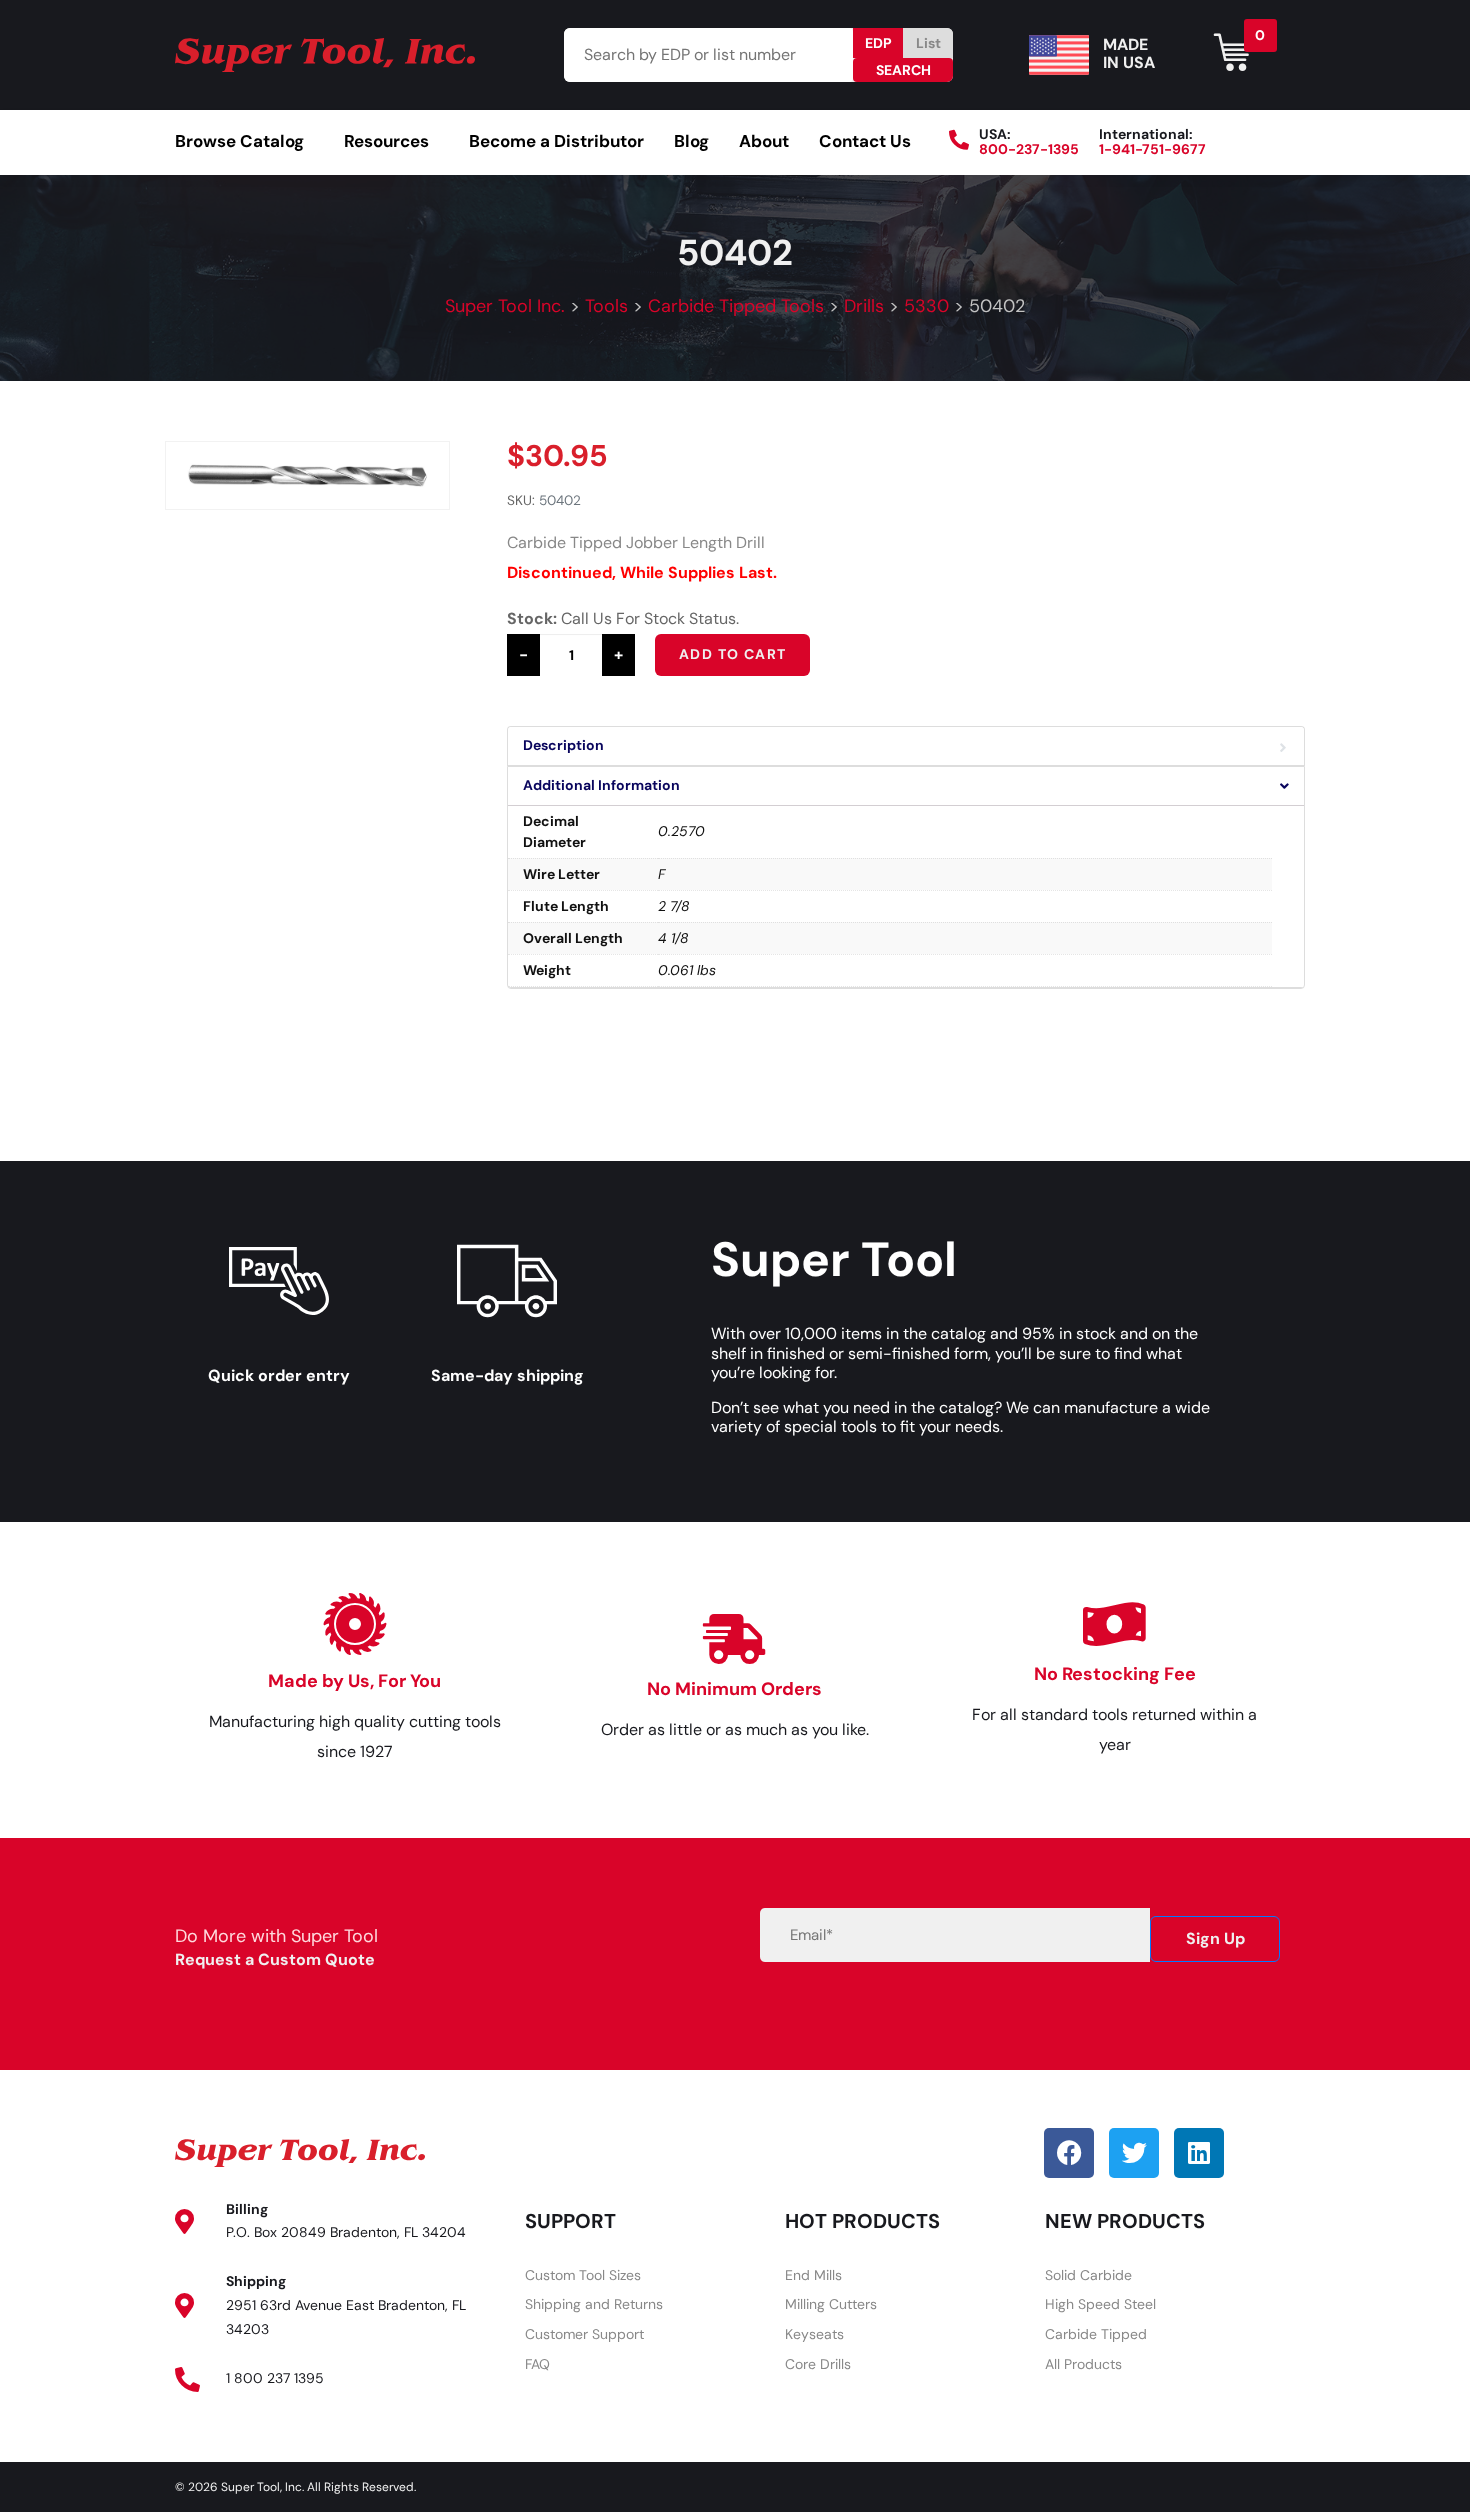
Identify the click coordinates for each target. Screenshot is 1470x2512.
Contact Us (865, 141)
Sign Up (1215, 1938)
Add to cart (732, 654)
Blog (691, 141)
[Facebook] (1069, 2153)
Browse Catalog (239, 141)
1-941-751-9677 (1152, 149)
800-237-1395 (1029, 149)
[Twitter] (1134, 2153)
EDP (878, 43)
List (928, 43)
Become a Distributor (556, 141)
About (764, 141)
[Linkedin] (1199, 2153)
